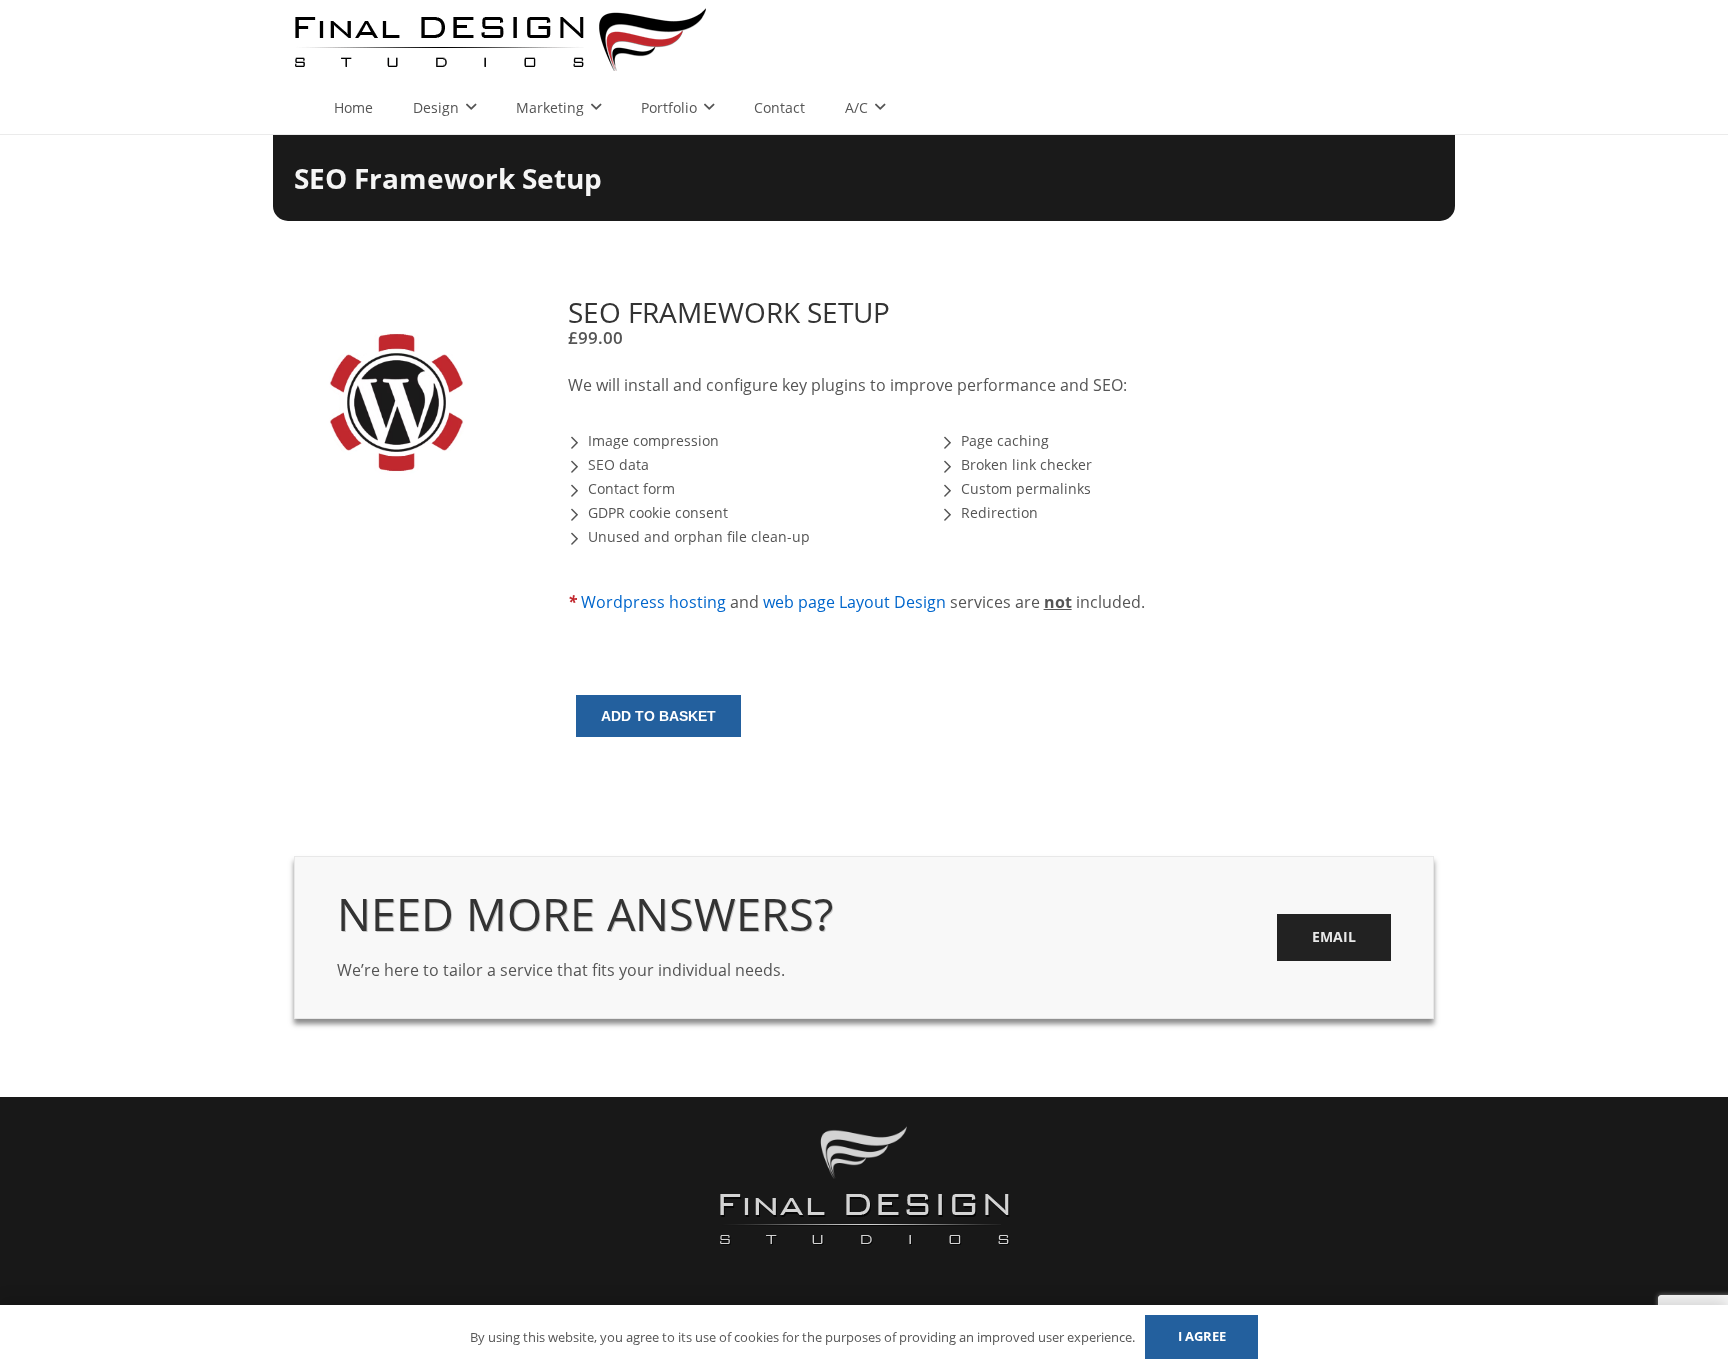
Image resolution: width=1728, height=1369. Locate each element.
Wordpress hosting (653, 602)
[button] (471, 328)
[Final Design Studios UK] (502, 40)
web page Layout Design (854, 602)
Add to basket (658, 716)
